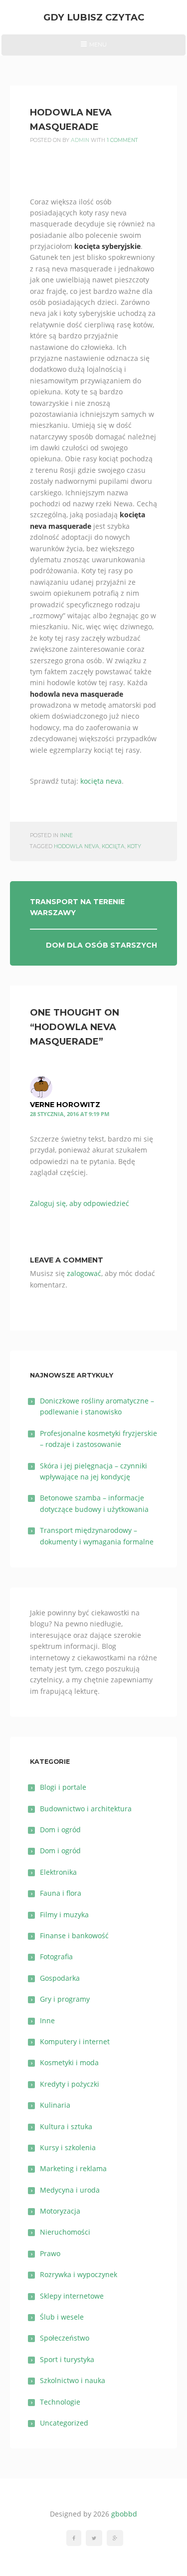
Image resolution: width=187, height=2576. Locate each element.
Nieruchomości (65, 2232)
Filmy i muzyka (64, 1915)
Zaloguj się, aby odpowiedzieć (80, 1203)
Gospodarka (60, 1978)
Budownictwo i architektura (86, 1809)
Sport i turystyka (67, 2359)
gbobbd (124, 2514)
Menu (93, 48)
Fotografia (56, 1956)
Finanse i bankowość (74, 1935)
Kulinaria (55, 2105)
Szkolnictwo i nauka (73, 2380)
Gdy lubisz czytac (94, 17)
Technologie (60, 2402)
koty (134, 846)
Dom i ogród (60, 1830)
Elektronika (58, 1872)
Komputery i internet (75, 2041)
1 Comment (122, 140)
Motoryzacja (60, 2211)
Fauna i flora (61, 1893)
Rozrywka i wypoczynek (79, 2274)
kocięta (113, 846)
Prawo (50, 2253)
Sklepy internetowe (72, 2296)
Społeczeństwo (65, 2338)
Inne (66, 835)
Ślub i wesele (62, 2317)
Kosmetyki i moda (69, 2062)
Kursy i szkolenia (68, 2147)
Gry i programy (65, 1999)
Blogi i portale (63, 1787)
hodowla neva (77, 846)
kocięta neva (101, 781)
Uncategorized (64, 2423)
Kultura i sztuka (66, 2126)
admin (80, 140)
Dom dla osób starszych (101, 945)
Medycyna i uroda (70, 2190)
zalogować (84, 1273)
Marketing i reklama (73, 2168)
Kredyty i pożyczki (70, 2084)
